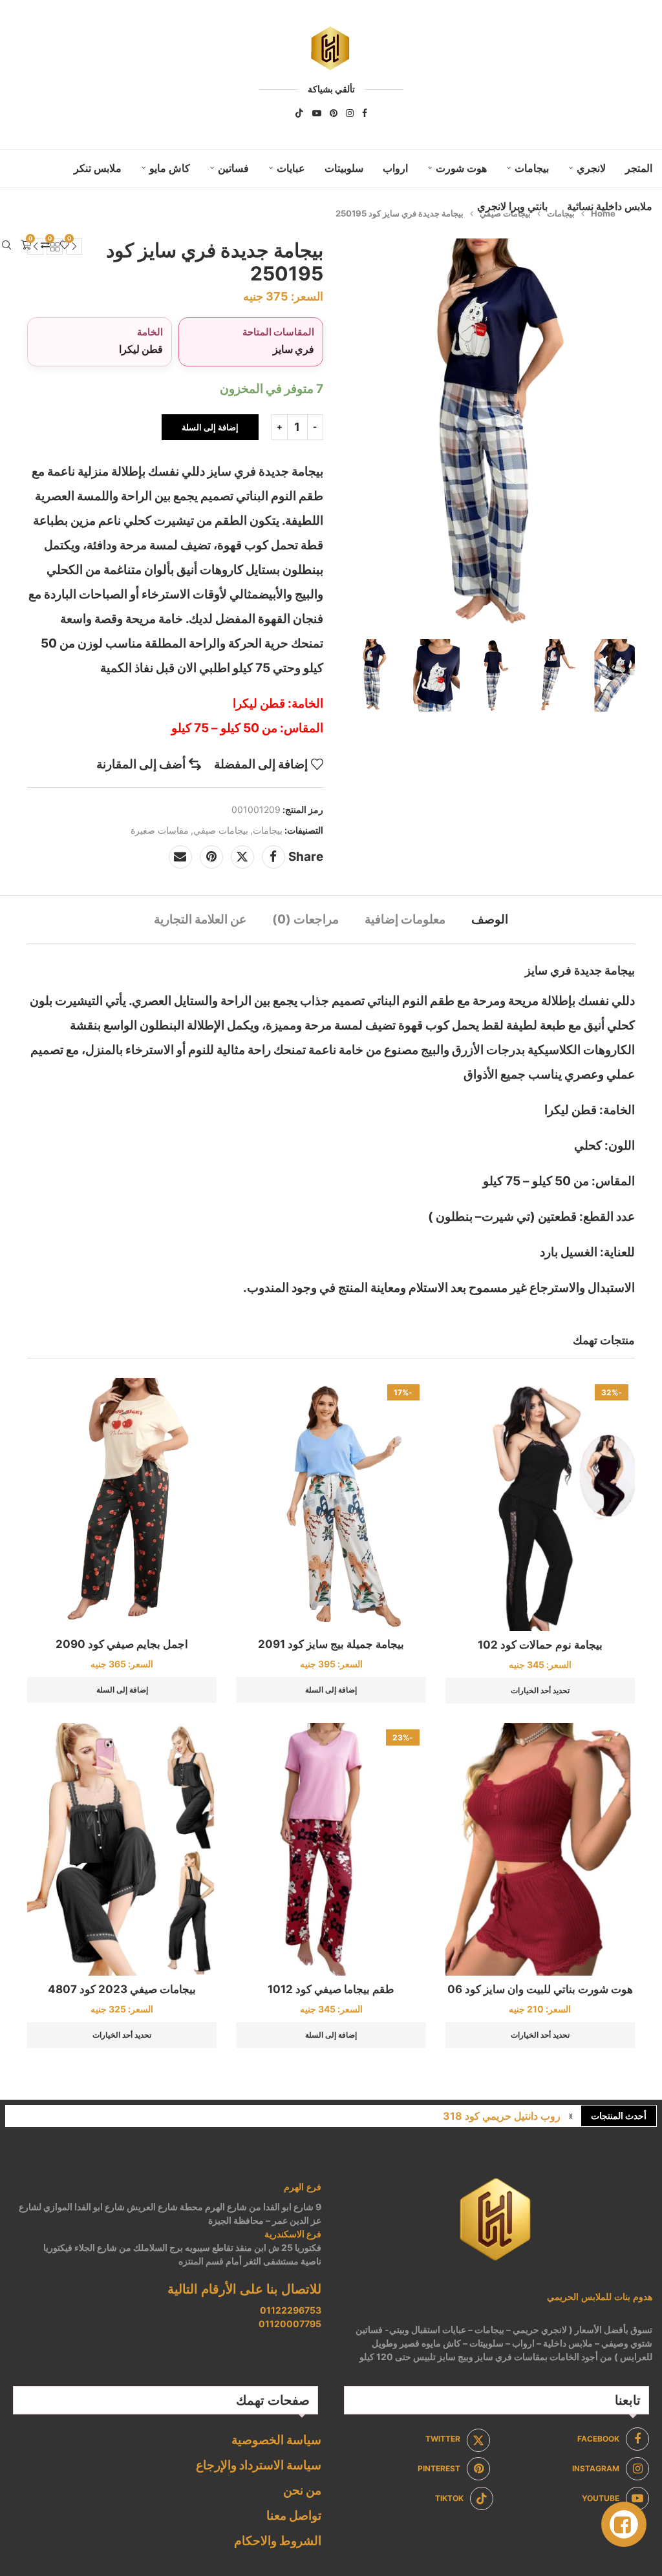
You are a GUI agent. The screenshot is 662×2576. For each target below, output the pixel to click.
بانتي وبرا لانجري (512, 206)
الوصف (490, 919)
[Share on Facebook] (273, 857)
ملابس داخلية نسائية (610, 206)
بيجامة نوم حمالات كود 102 (540, 1645)
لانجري (591, 168)
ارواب (395, 168)
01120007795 (290, 2324)
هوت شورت (461, 168)
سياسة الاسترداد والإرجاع (259, 2465)
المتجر (639, 168)
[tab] (490, 919)
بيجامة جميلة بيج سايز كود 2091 (331, 1644)
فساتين (233, 168)
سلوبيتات (344, 168)
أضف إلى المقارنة (141, 764)
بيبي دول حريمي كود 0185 (503, 2116)
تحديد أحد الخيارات (540, 1690)
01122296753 (291, 2310)
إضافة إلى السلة (210, 427)
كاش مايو (170, 168)
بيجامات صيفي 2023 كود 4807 (122, 1989)
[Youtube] (317, 113)
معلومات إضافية (405, 919)
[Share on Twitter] (242, 857)
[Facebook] (365, 113)
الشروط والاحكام (278, 2541)
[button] (571, 2116)
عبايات (291, 168)
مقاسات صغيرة (160, 830)
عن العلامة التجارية (200, 919)
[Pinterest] (334, 113)
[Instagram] (350, 113)
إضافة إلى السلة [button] (331, 1690)
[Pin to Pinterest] (211, 857)
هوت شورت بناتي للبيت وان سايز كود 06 (540, 1989)
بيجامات (532, 168)
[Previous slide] (352, 675)
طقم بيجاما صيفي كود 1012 (331, 1989)
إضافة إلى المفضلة (261, 764)
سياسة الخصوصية (276, 2440)
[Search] (6, 245)
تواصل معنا (294, 2516)
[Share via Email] (180, 857)
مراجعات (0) (305, 919)
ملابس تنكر (98, 168)
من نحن (302, 2490)
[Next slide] (622, 675)
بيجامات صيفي (221, 830)
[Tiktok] (299, 113)
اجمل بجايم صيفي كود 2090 (122, 1644)
